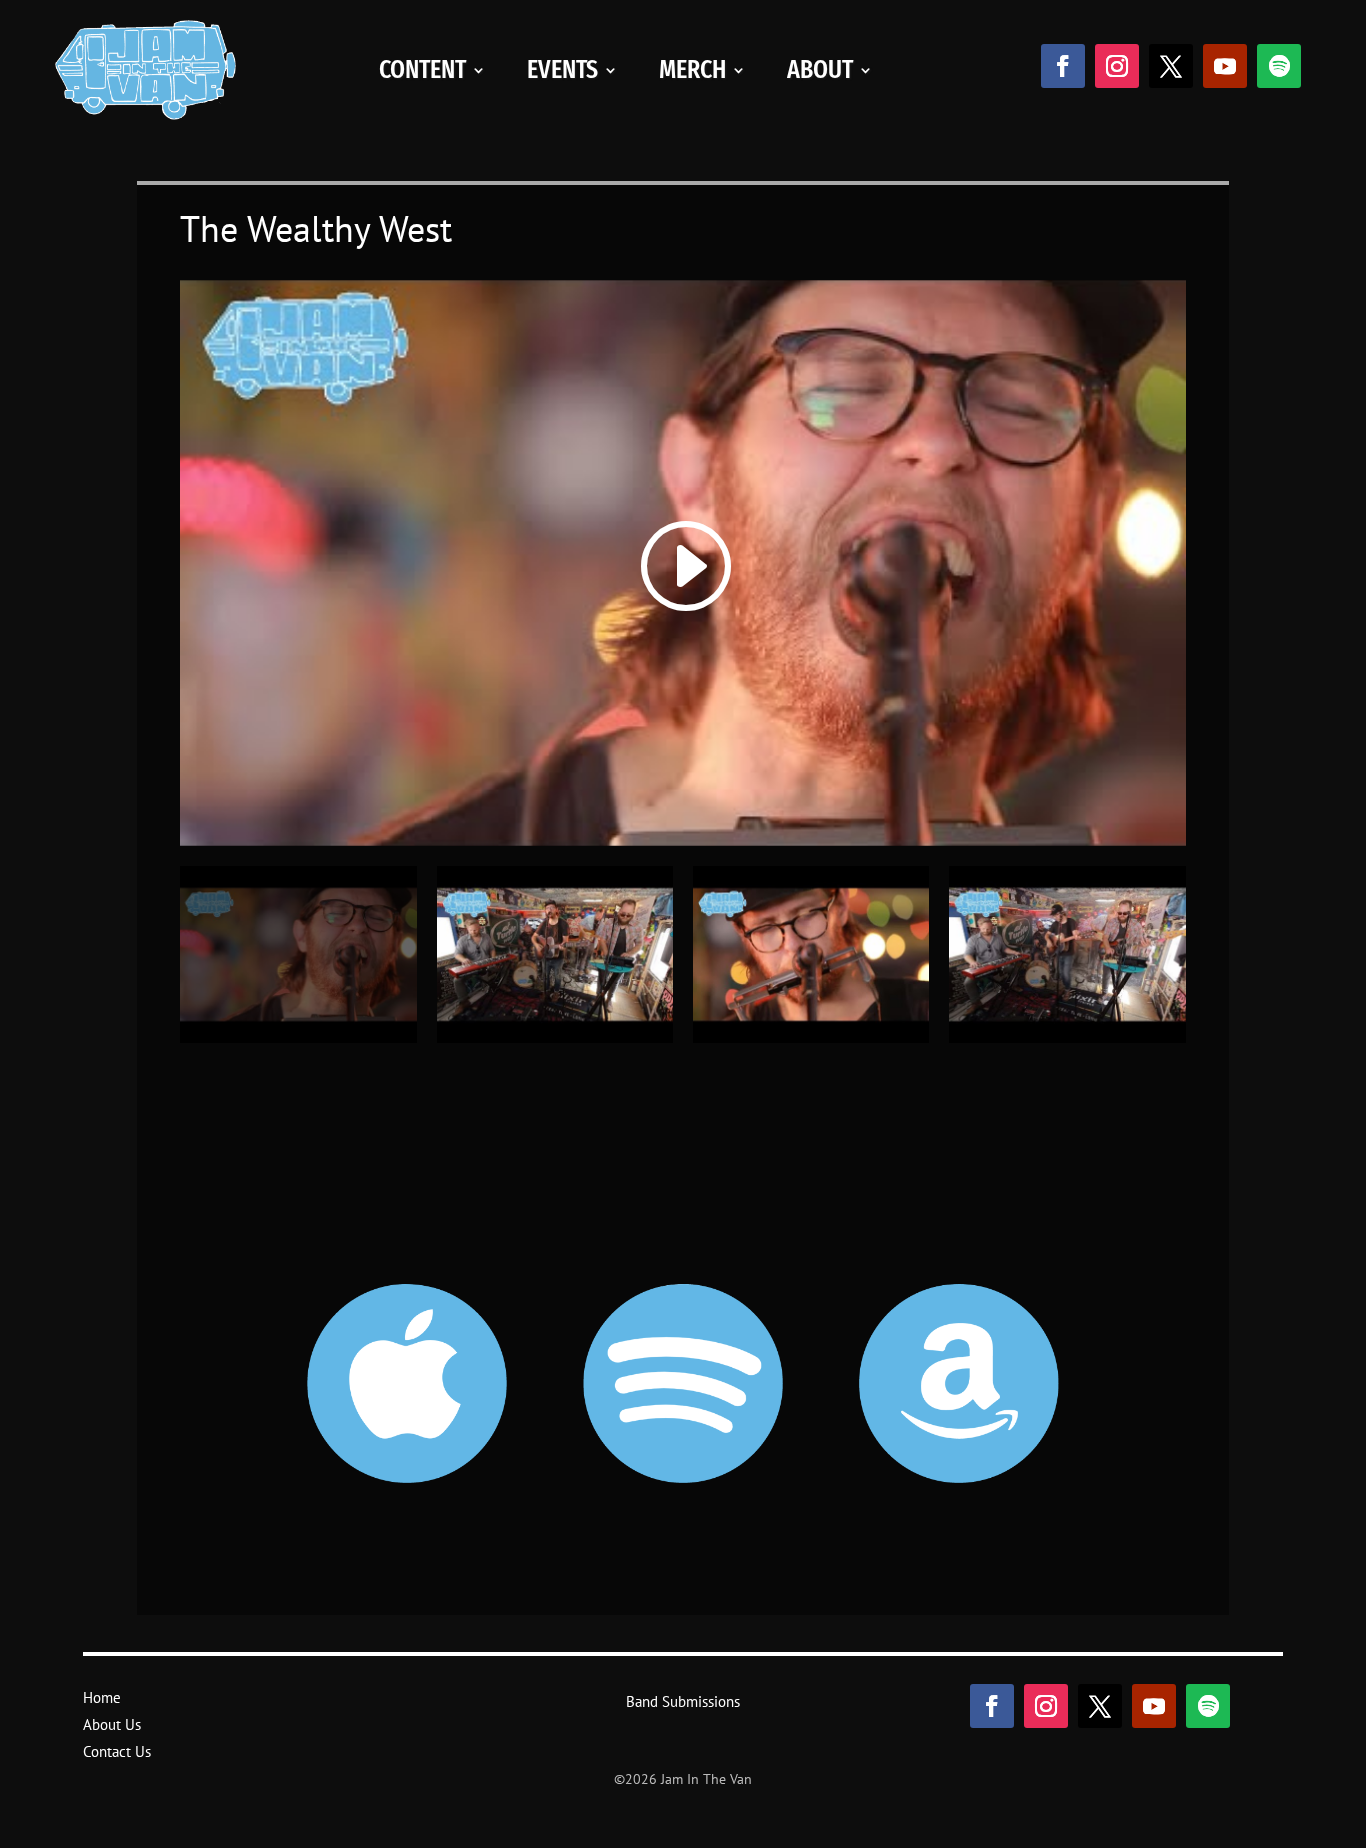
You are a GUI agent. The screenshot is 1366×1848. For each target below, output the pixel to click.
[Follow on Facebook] (1063, 66)
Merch (692, 69)
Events (562, 69)
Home (102, 1697)
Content (422, 69)
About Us (112, 1724)
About (820, 69)
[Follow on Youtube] (1225, 66)
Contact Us (117, 1751)
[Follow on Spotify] (1279, 66)
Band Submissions (683, 1701)
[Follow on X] (1171, 66)
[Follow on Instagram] (1117, 66)
